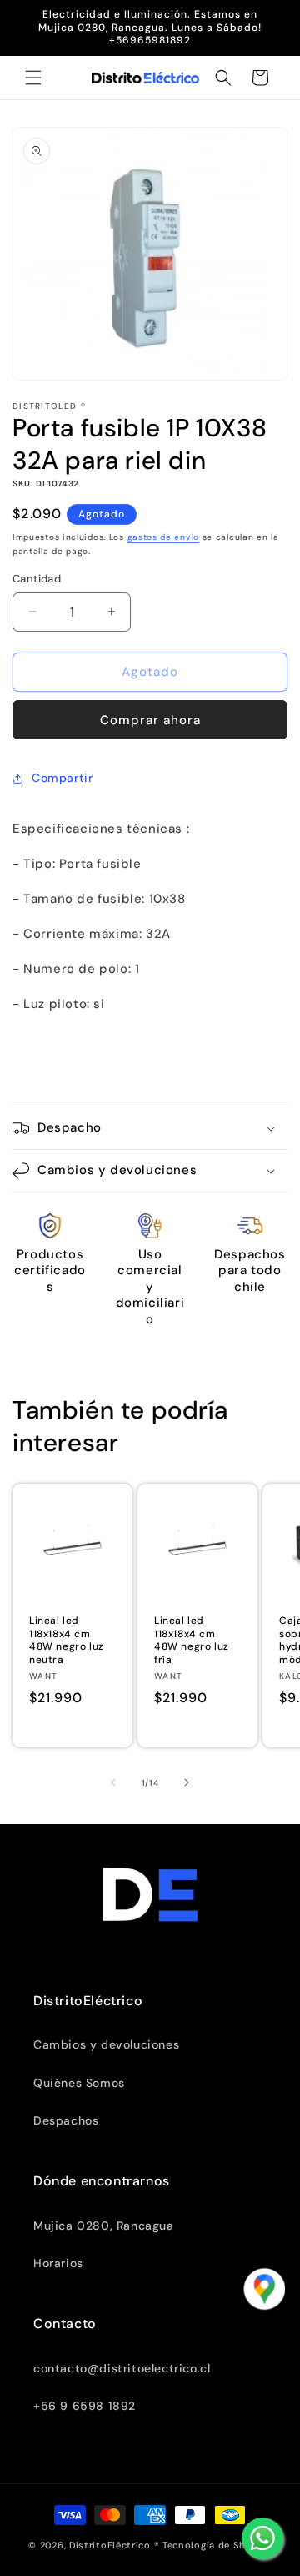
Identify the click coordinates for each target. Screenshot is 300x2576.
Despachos (66, 2120)
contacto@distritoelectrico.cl (122, 2368)
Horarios (58, 2263)
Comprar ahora (150, 720)
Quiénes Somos (79, 2083)
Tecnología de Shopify (217, 2545)
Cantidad (37, 579)
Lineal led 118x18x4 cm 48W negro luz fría (192, 1641)
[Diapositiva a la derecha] (187, 1782)
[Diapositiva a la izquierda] (113, 1782)
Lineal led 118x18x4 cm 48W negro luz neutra (67, 1641)
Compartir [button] (62, 778)
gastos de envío (164, 537)
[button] (33, 78)
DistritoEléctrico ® (114, 2545)
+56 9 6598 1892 (85, 2406)
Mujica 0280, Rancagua (104, 2226)
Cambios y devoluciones (106, 2044)
